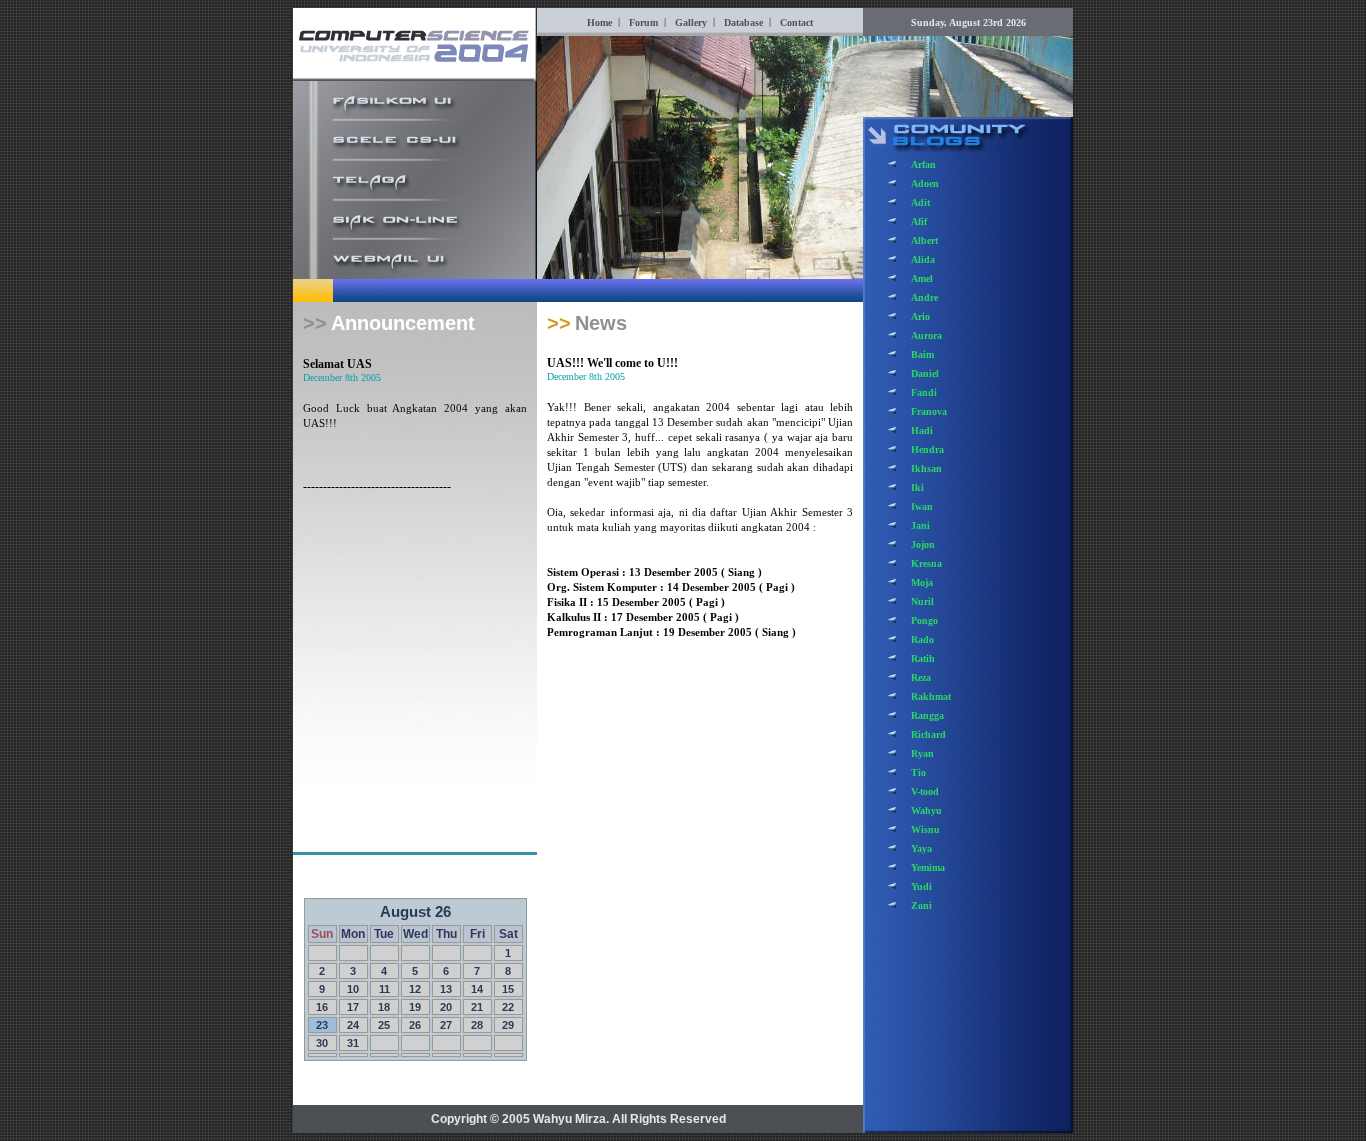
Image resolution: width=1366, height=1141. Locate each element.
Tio (918, 772)
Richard (928, 734)
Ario (920, 316)
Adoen (925, 183)
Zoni (921, 905)
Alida (923, 259)
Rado (922, 639)
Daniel (925, 373)
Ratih (923, 658)
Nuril (922, 601)
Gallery (691, 22)
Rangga (927, 715)
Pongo (924, 620)
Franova (929, 411)
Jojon (923, 544)
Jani (920, 525)
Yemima (928, 867)
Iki (917, 487)
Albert (924, 240)
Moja (922, 582)
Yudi (921, 886)
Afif (919, 221)
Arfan (923, 164)
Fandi (924, 392)
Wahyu (926, 810)
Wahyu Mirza (569, 1119)
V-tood (925, 791)
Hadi (922, 430)
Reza (921, 677)
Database (743, 22)
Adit (920, 202)
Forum (643, 22)
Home (599, 22)
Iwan (922, 506)
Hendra (927, 449)
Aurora (926, 335)
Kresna (926, 563)
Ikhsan (926, 468)
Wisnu (925, 829)
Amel (922, 278)
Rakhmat (931, 696)
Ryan (922, 753)
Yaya (921, 848)
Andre (924, 297)
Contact (796, 22)
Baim (922, 354)
